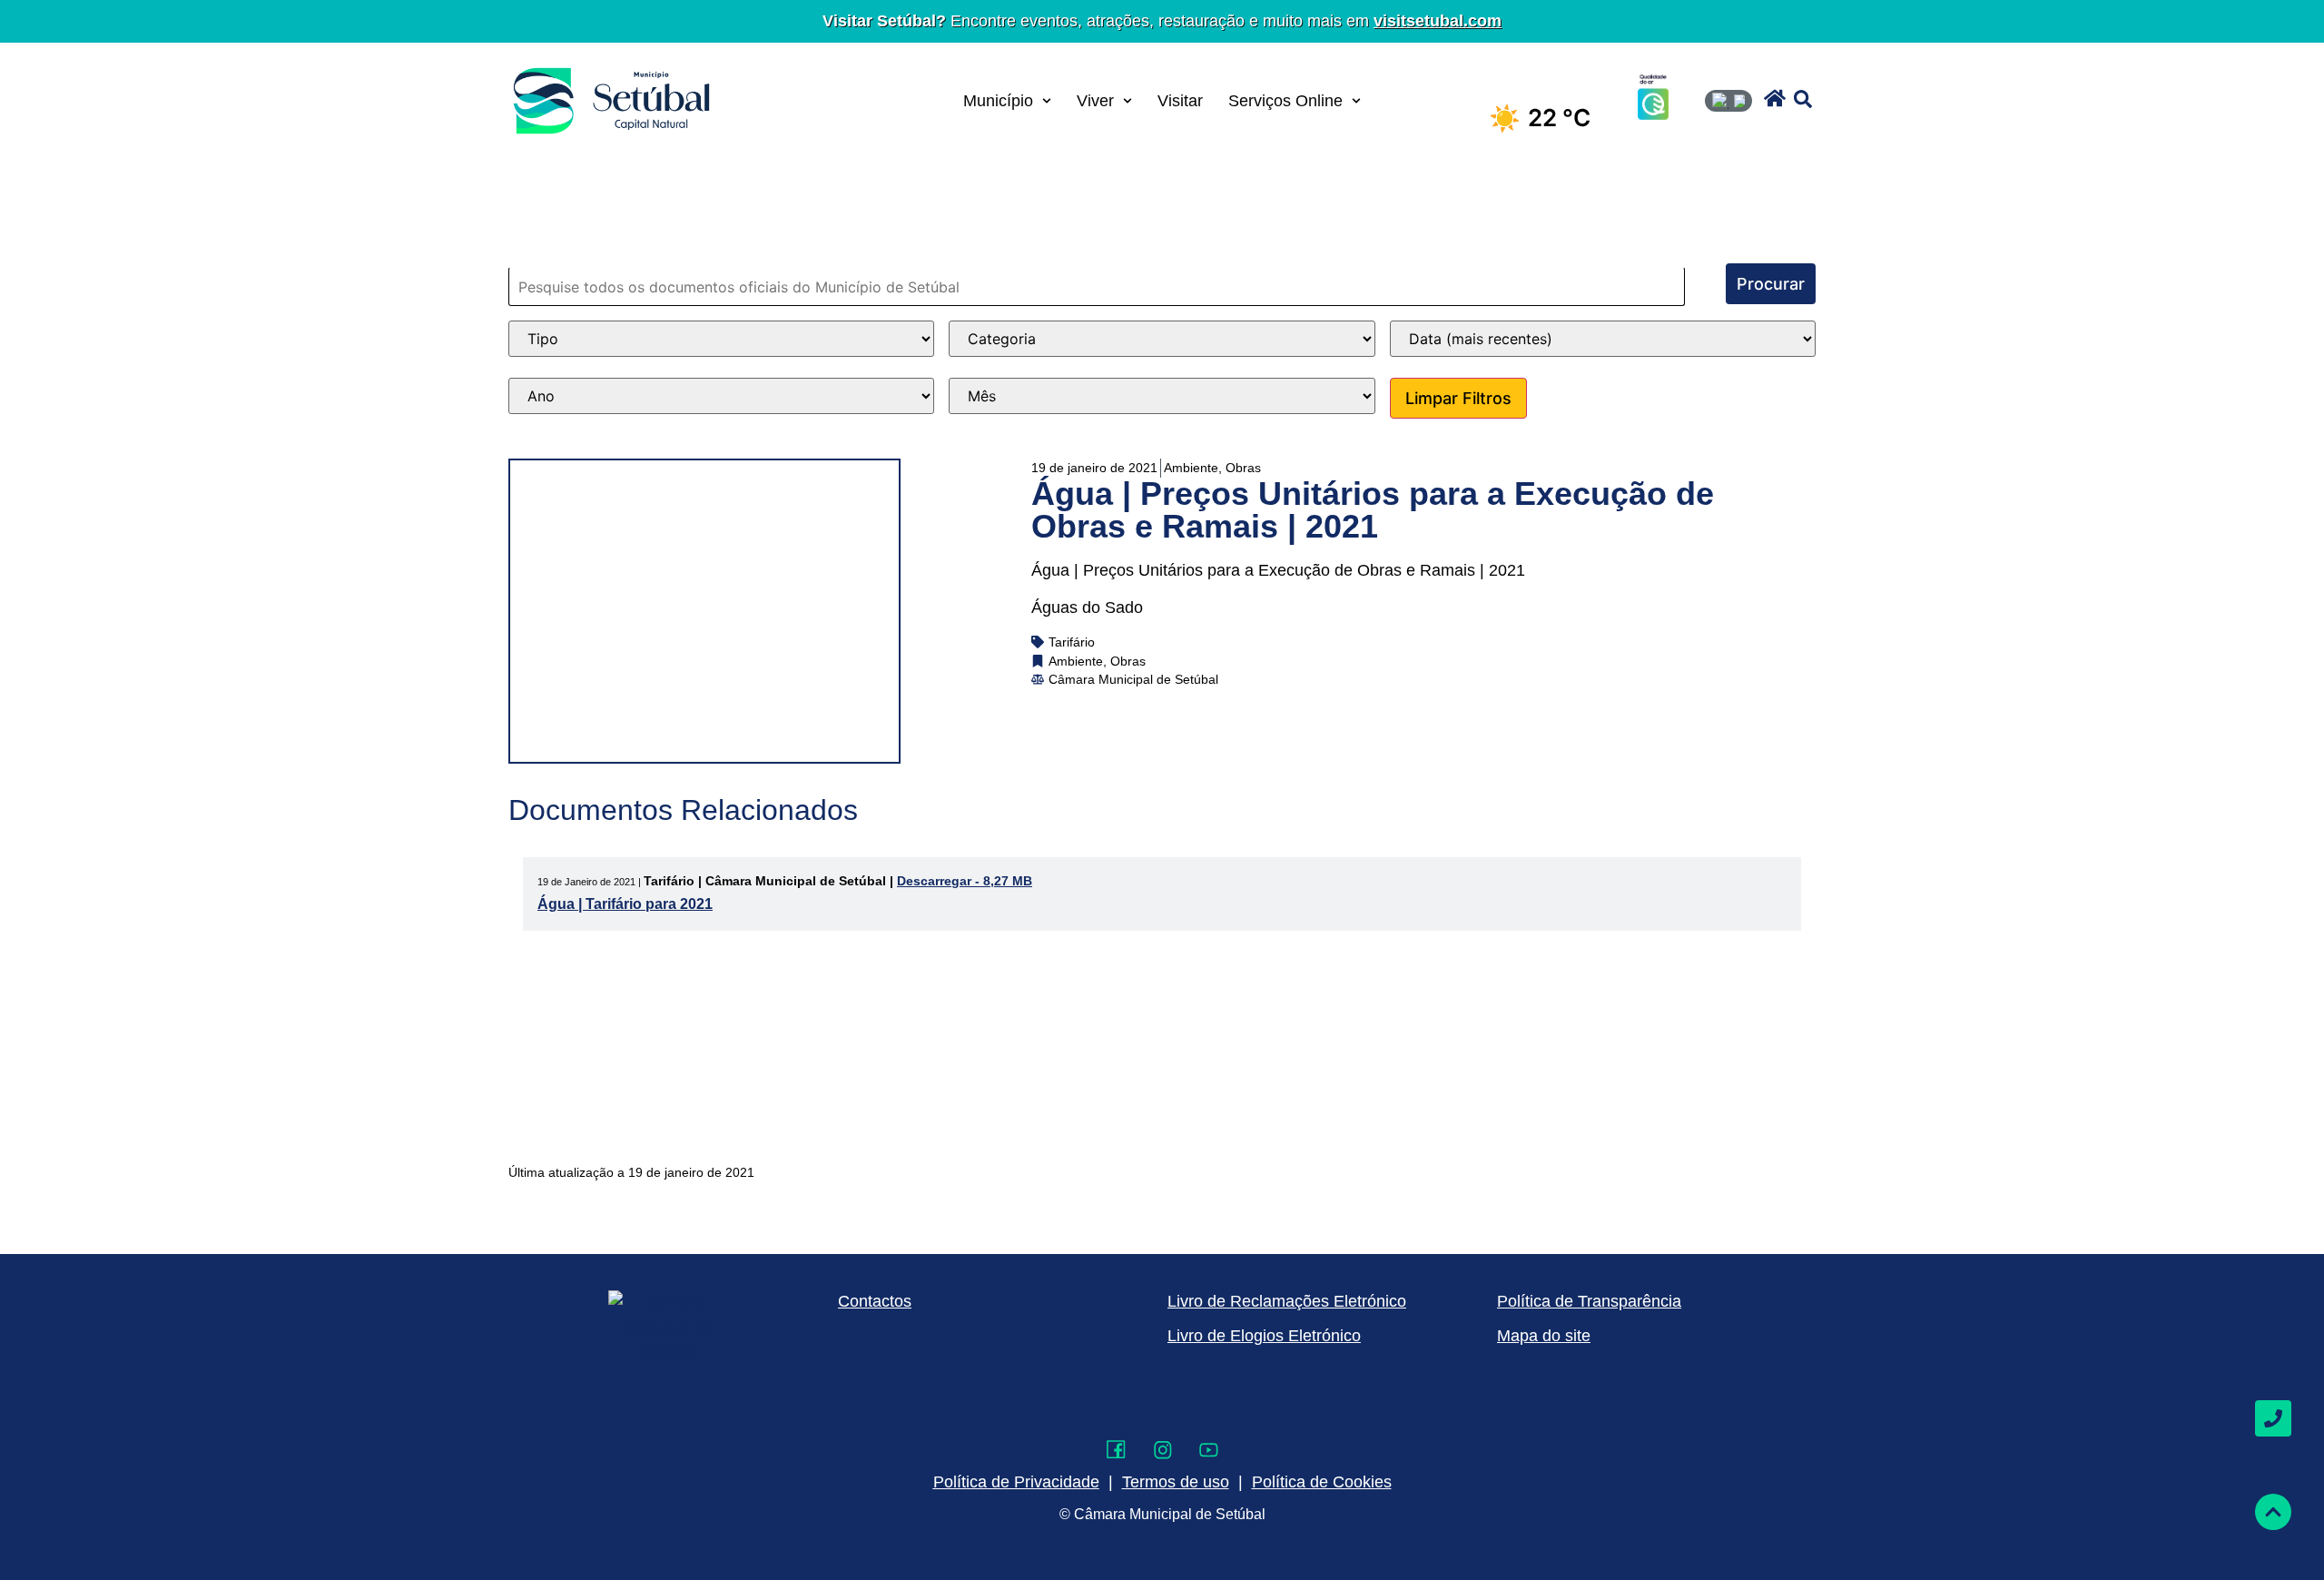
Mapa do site (1544, 1336)
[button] (1775, 98)
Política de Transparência (1589, 1301)
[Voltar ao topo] (2273, 1512)
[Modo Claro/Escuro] (1728, 101)
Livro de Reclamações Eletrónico (1287, 1301)
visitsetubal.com (1438, 21)
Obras (1243, 468)
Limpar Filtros (1458, 398)
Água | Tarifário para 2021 (625, 904)
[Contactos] (2273, 1418)
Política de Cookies (1322, 1482)
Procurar (1771, 284)
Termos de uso (1176, 1482)
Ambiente (1191, 468)
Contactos (875, 1301)
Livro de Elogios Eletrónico (1264, 1336)
